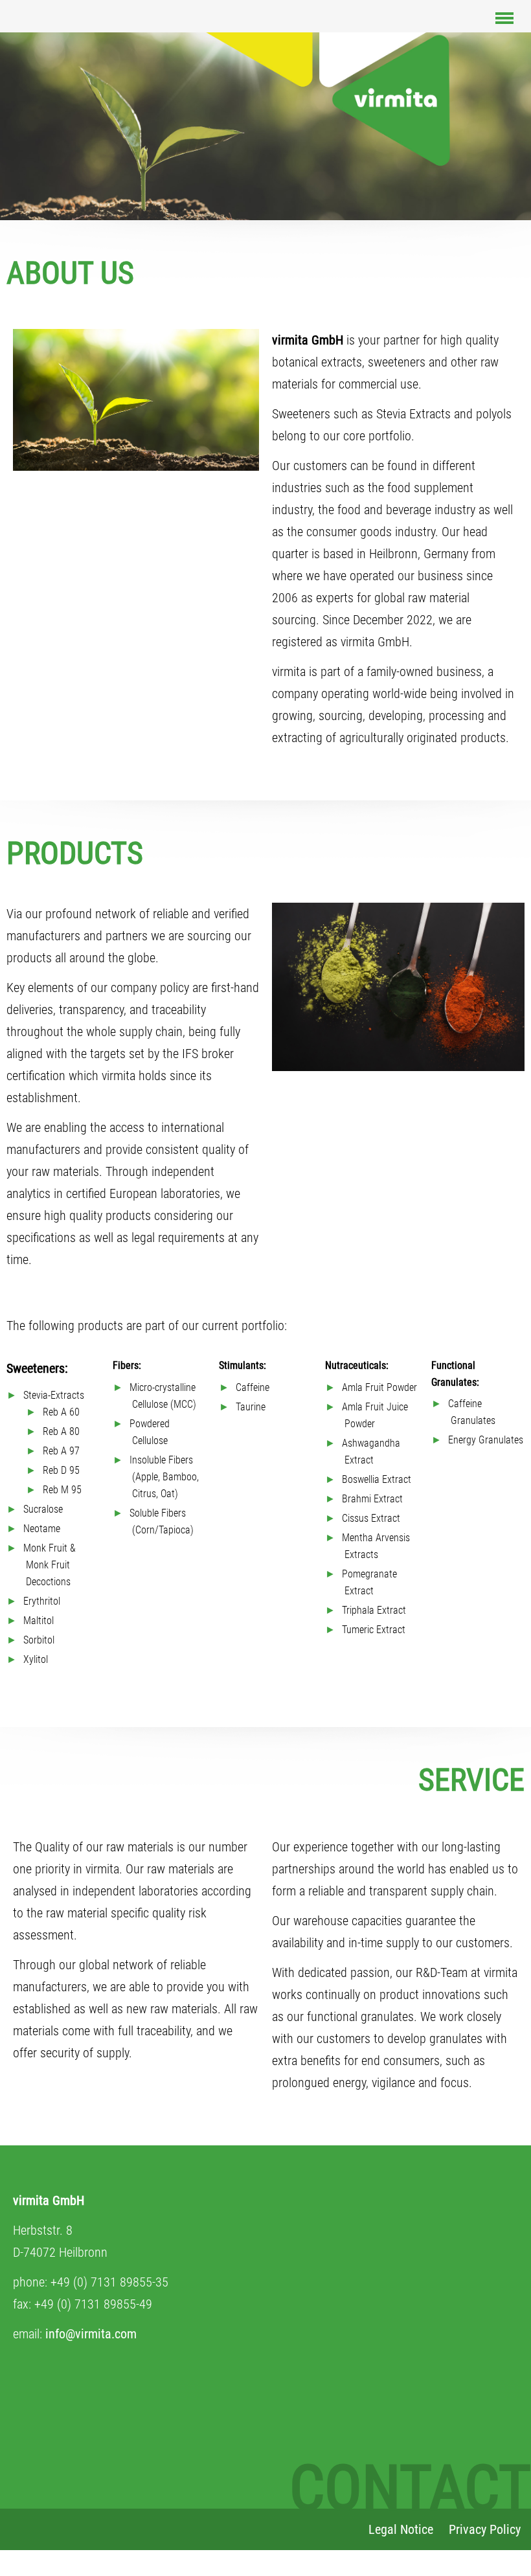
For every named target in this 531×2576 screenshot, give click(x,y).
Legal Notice (401, 2529)
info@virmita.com (91, 2334)
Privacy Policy (485, 2529)
